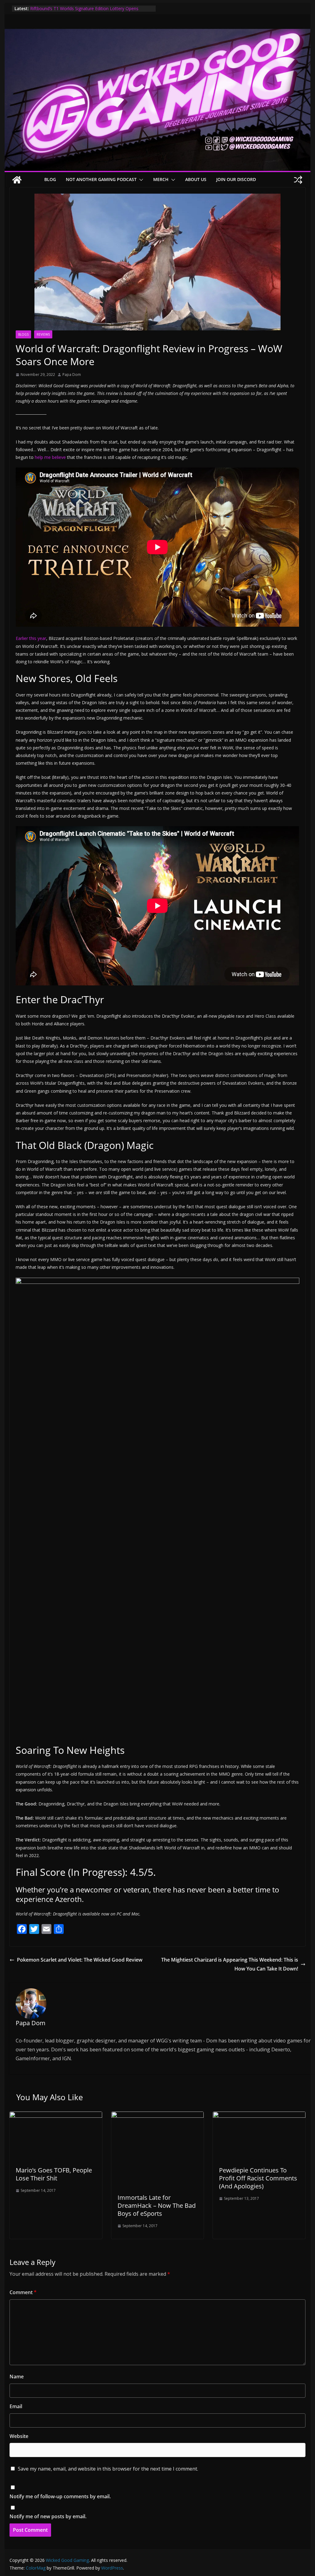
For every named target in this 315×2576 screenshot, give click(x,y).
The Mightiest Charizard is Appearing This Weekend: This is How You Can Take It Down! (230, 1964)
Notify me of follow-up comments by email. (60, 2496)
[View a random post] (298, 180)
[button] (140, 180)
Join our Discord (236, 179)
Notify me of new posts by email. (48, 2516)
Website (19, 2436)
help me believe (50, 457)
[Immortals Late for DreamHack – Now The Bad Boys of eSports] (157, 2116)
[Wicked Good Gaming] (157, 33)
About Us (196, 179)
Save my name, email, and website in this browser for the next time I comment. (108, 2469)
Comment (23, 2292)
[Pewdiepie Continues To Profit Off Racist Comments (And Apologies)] (259, 2116)
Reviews (43, 334)
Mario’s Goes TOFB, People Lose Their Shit (54, 2174)
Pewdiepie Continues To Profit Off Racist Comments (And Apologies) (258, 2178)
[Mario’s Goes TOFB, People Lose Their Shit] (56, 2116)
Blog (50, 179)
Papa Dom (72, 375)
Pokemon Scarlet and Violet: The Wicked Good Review (80, 1960)
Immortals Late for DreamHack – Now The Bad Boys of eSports (157, 2205)
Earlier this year (31, 638)
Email (16, 2406)
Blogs (23, 334)
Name (17, 2377)
